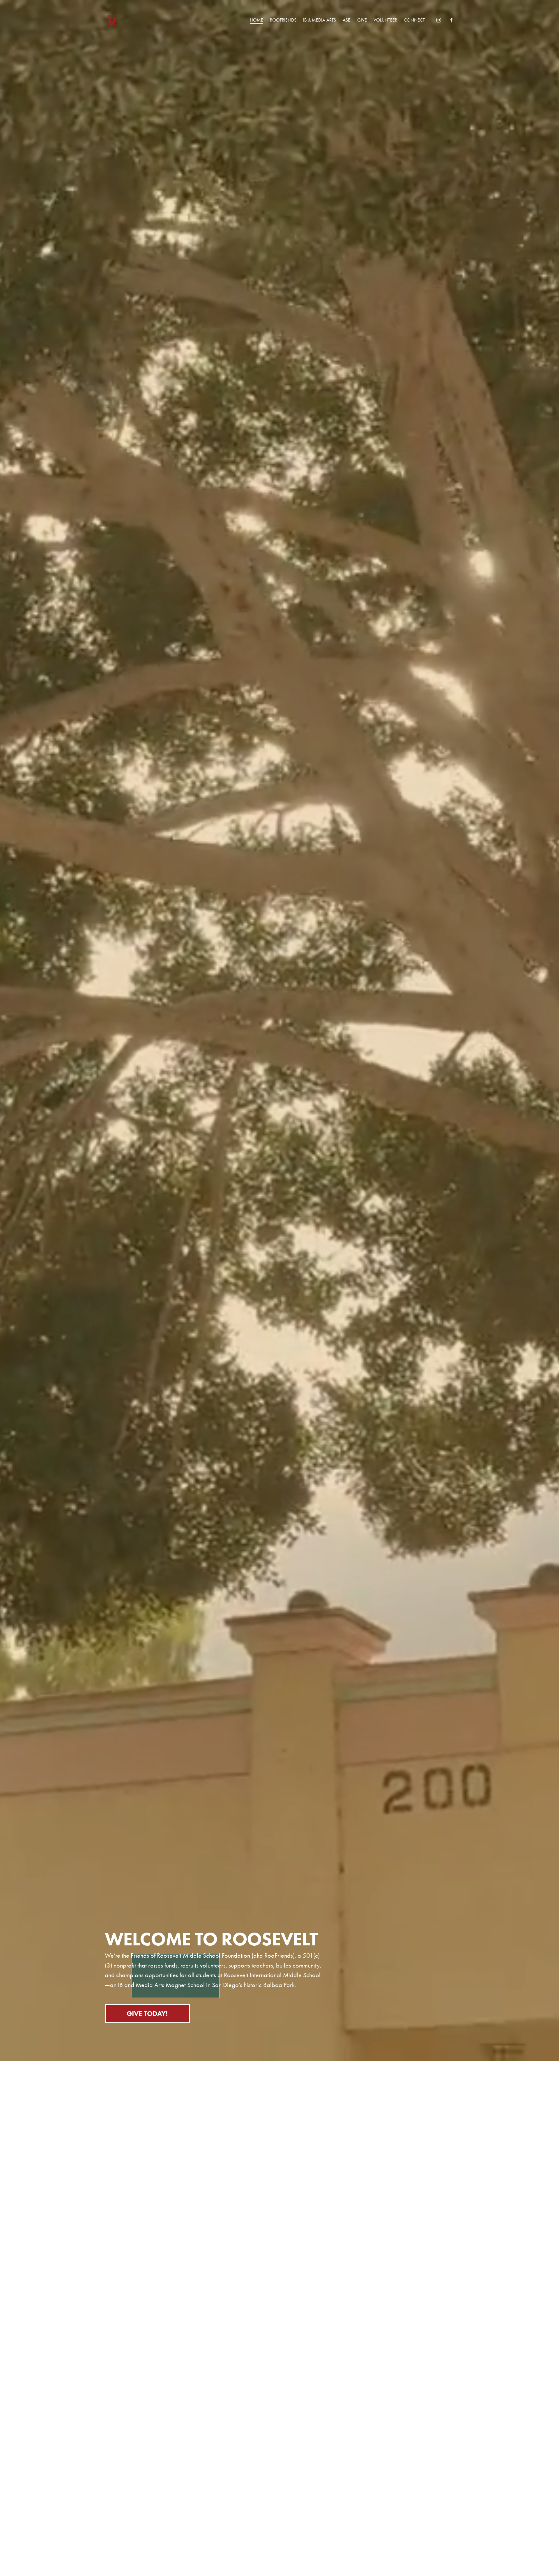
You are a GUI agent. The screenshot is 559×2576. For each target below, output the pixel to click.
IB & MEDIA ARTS (320, 20)
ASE (346, 20)
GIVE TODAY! (147, 2013)
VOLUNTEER (385, 20)
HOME (256, 20)
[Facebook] (451, 20)
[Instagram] (439, 20)
